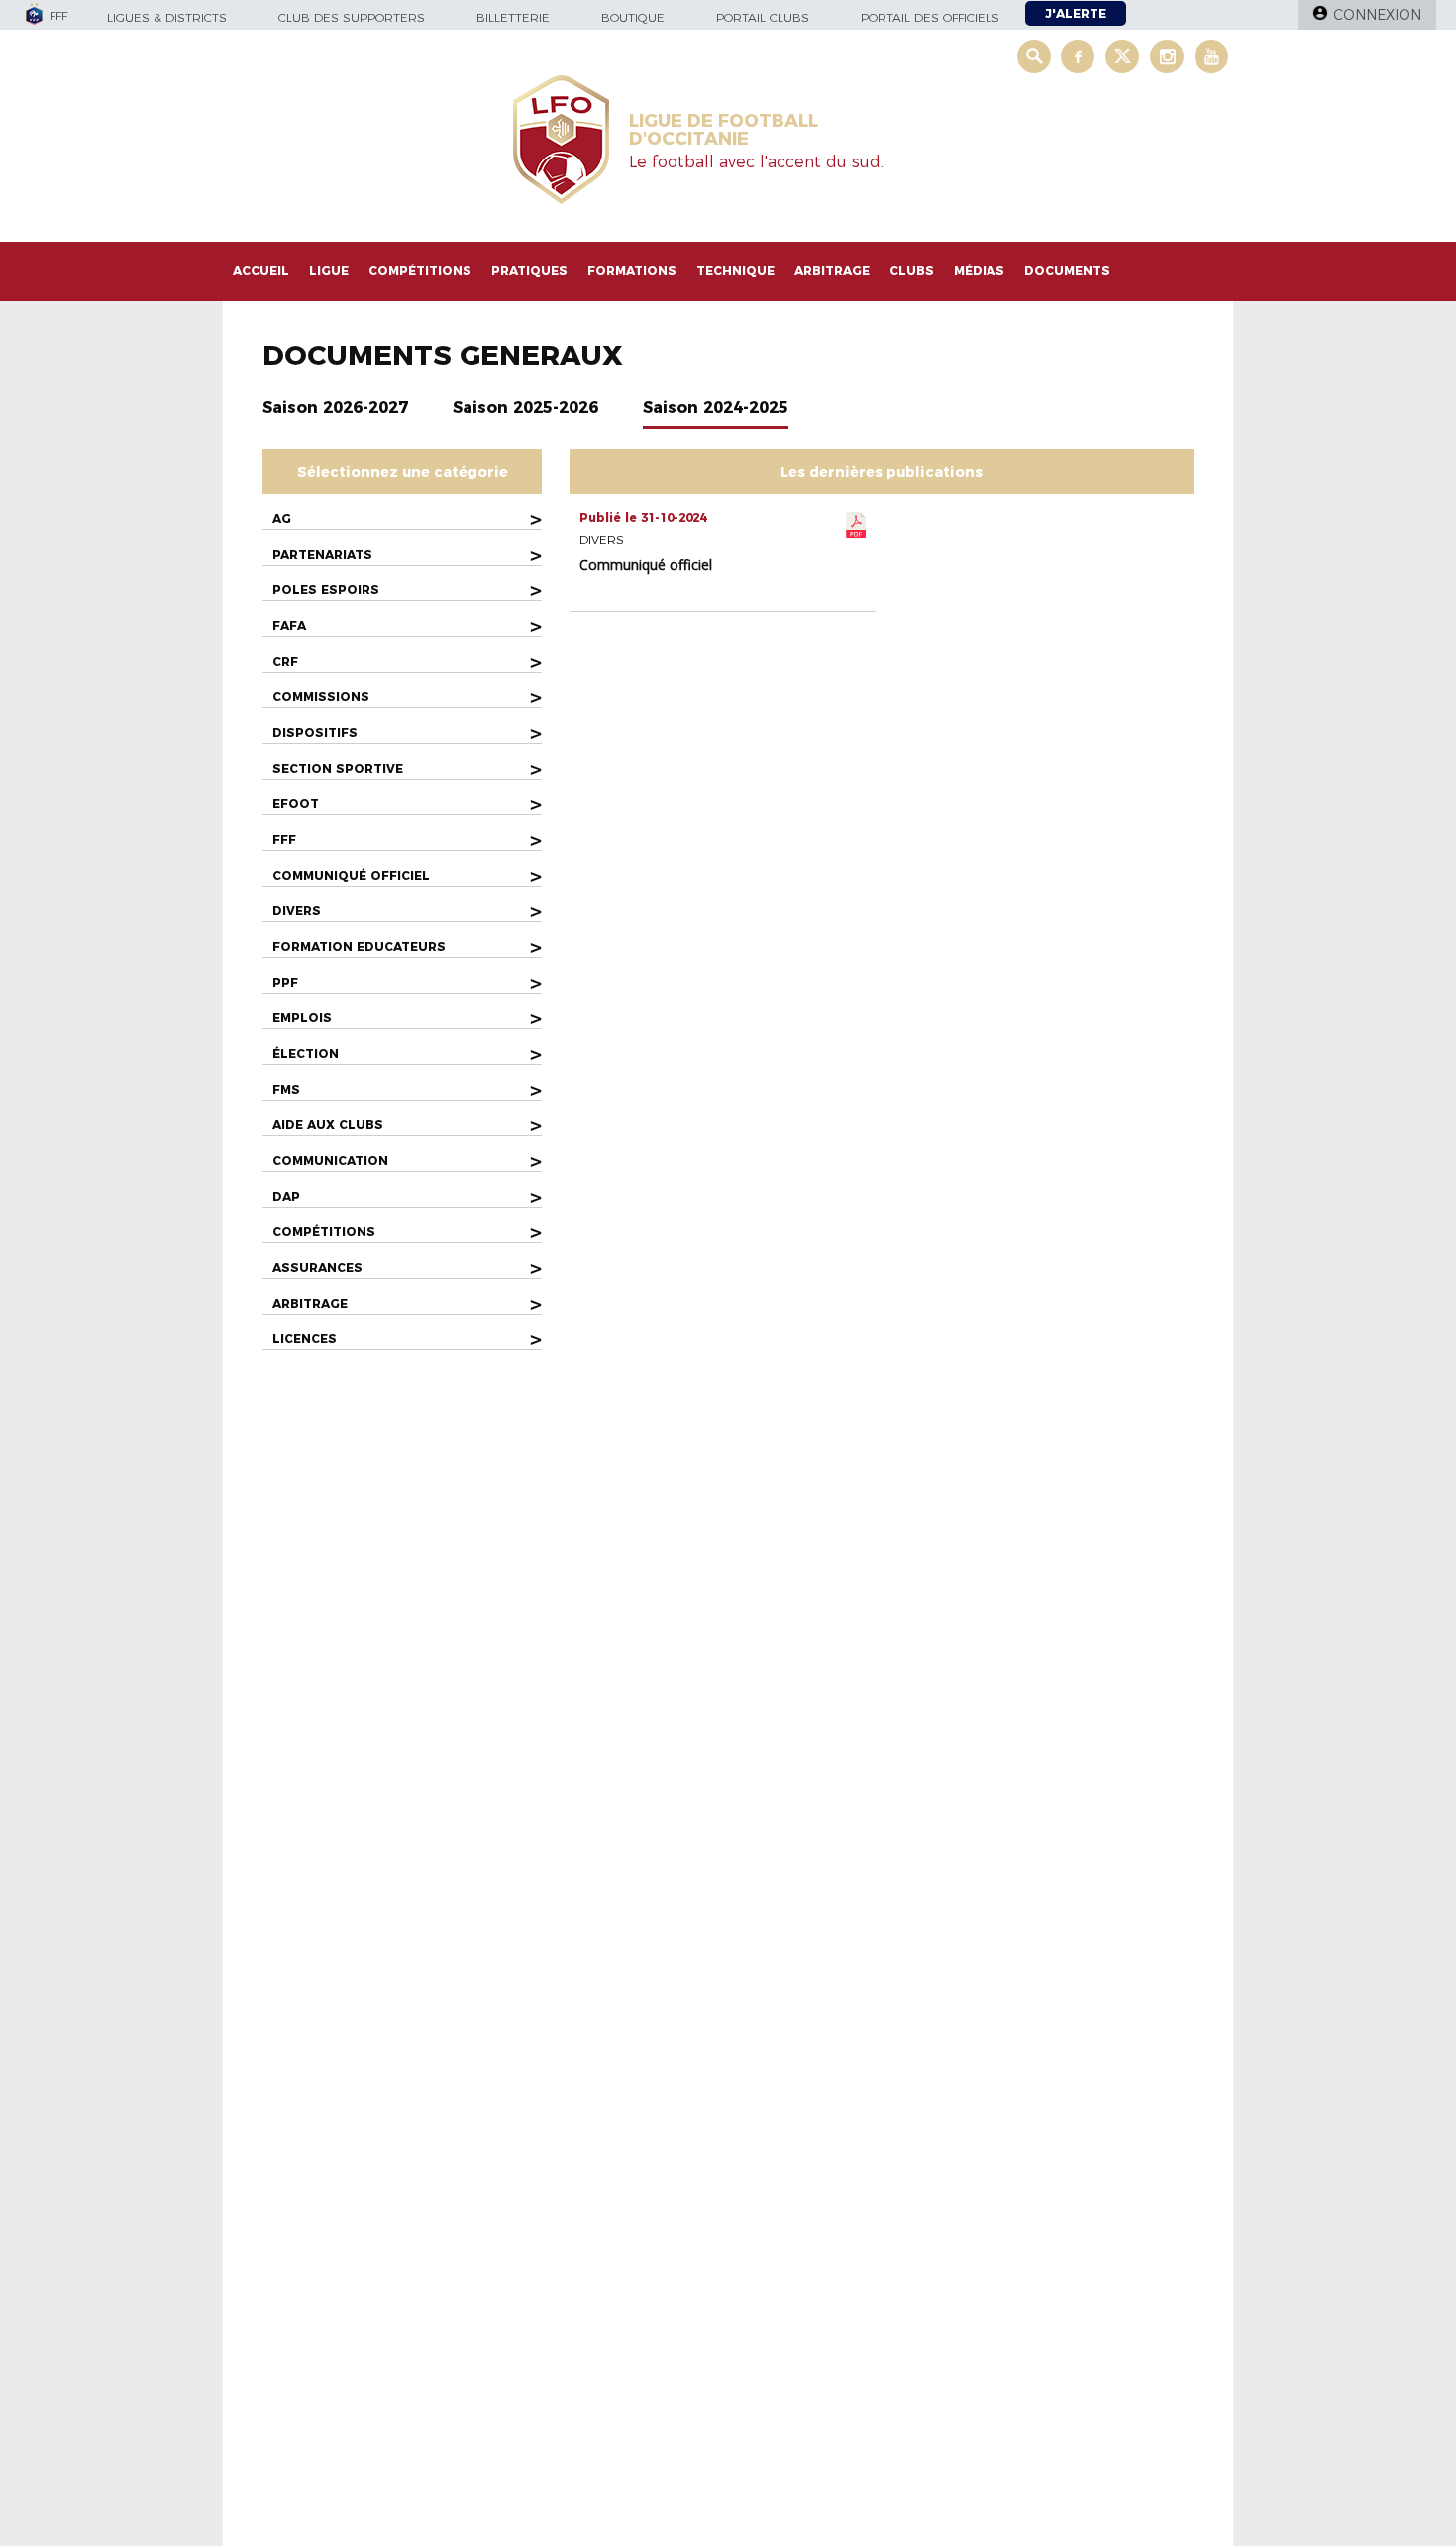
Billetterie (513, 17)
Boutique (633, 17)
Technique (735, 271)
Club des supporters (352, 17)
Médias (979, 271)
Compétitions (420, 271)
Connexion (1377, 15)
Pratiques (529, 271)
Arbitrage (832, 271)
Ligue (329, 271)
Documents (1067, 271)
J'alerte (1076, 13)
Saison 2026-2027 (335, 408)
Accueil (261, 271)
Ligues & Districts (167, 17)
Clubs (912, 271)
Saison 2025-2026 (525, 408)
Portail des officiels (930, 17)
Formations (632, 271)
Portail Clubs (763, 17)
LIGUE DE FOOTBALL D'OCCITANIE (724, 130)
